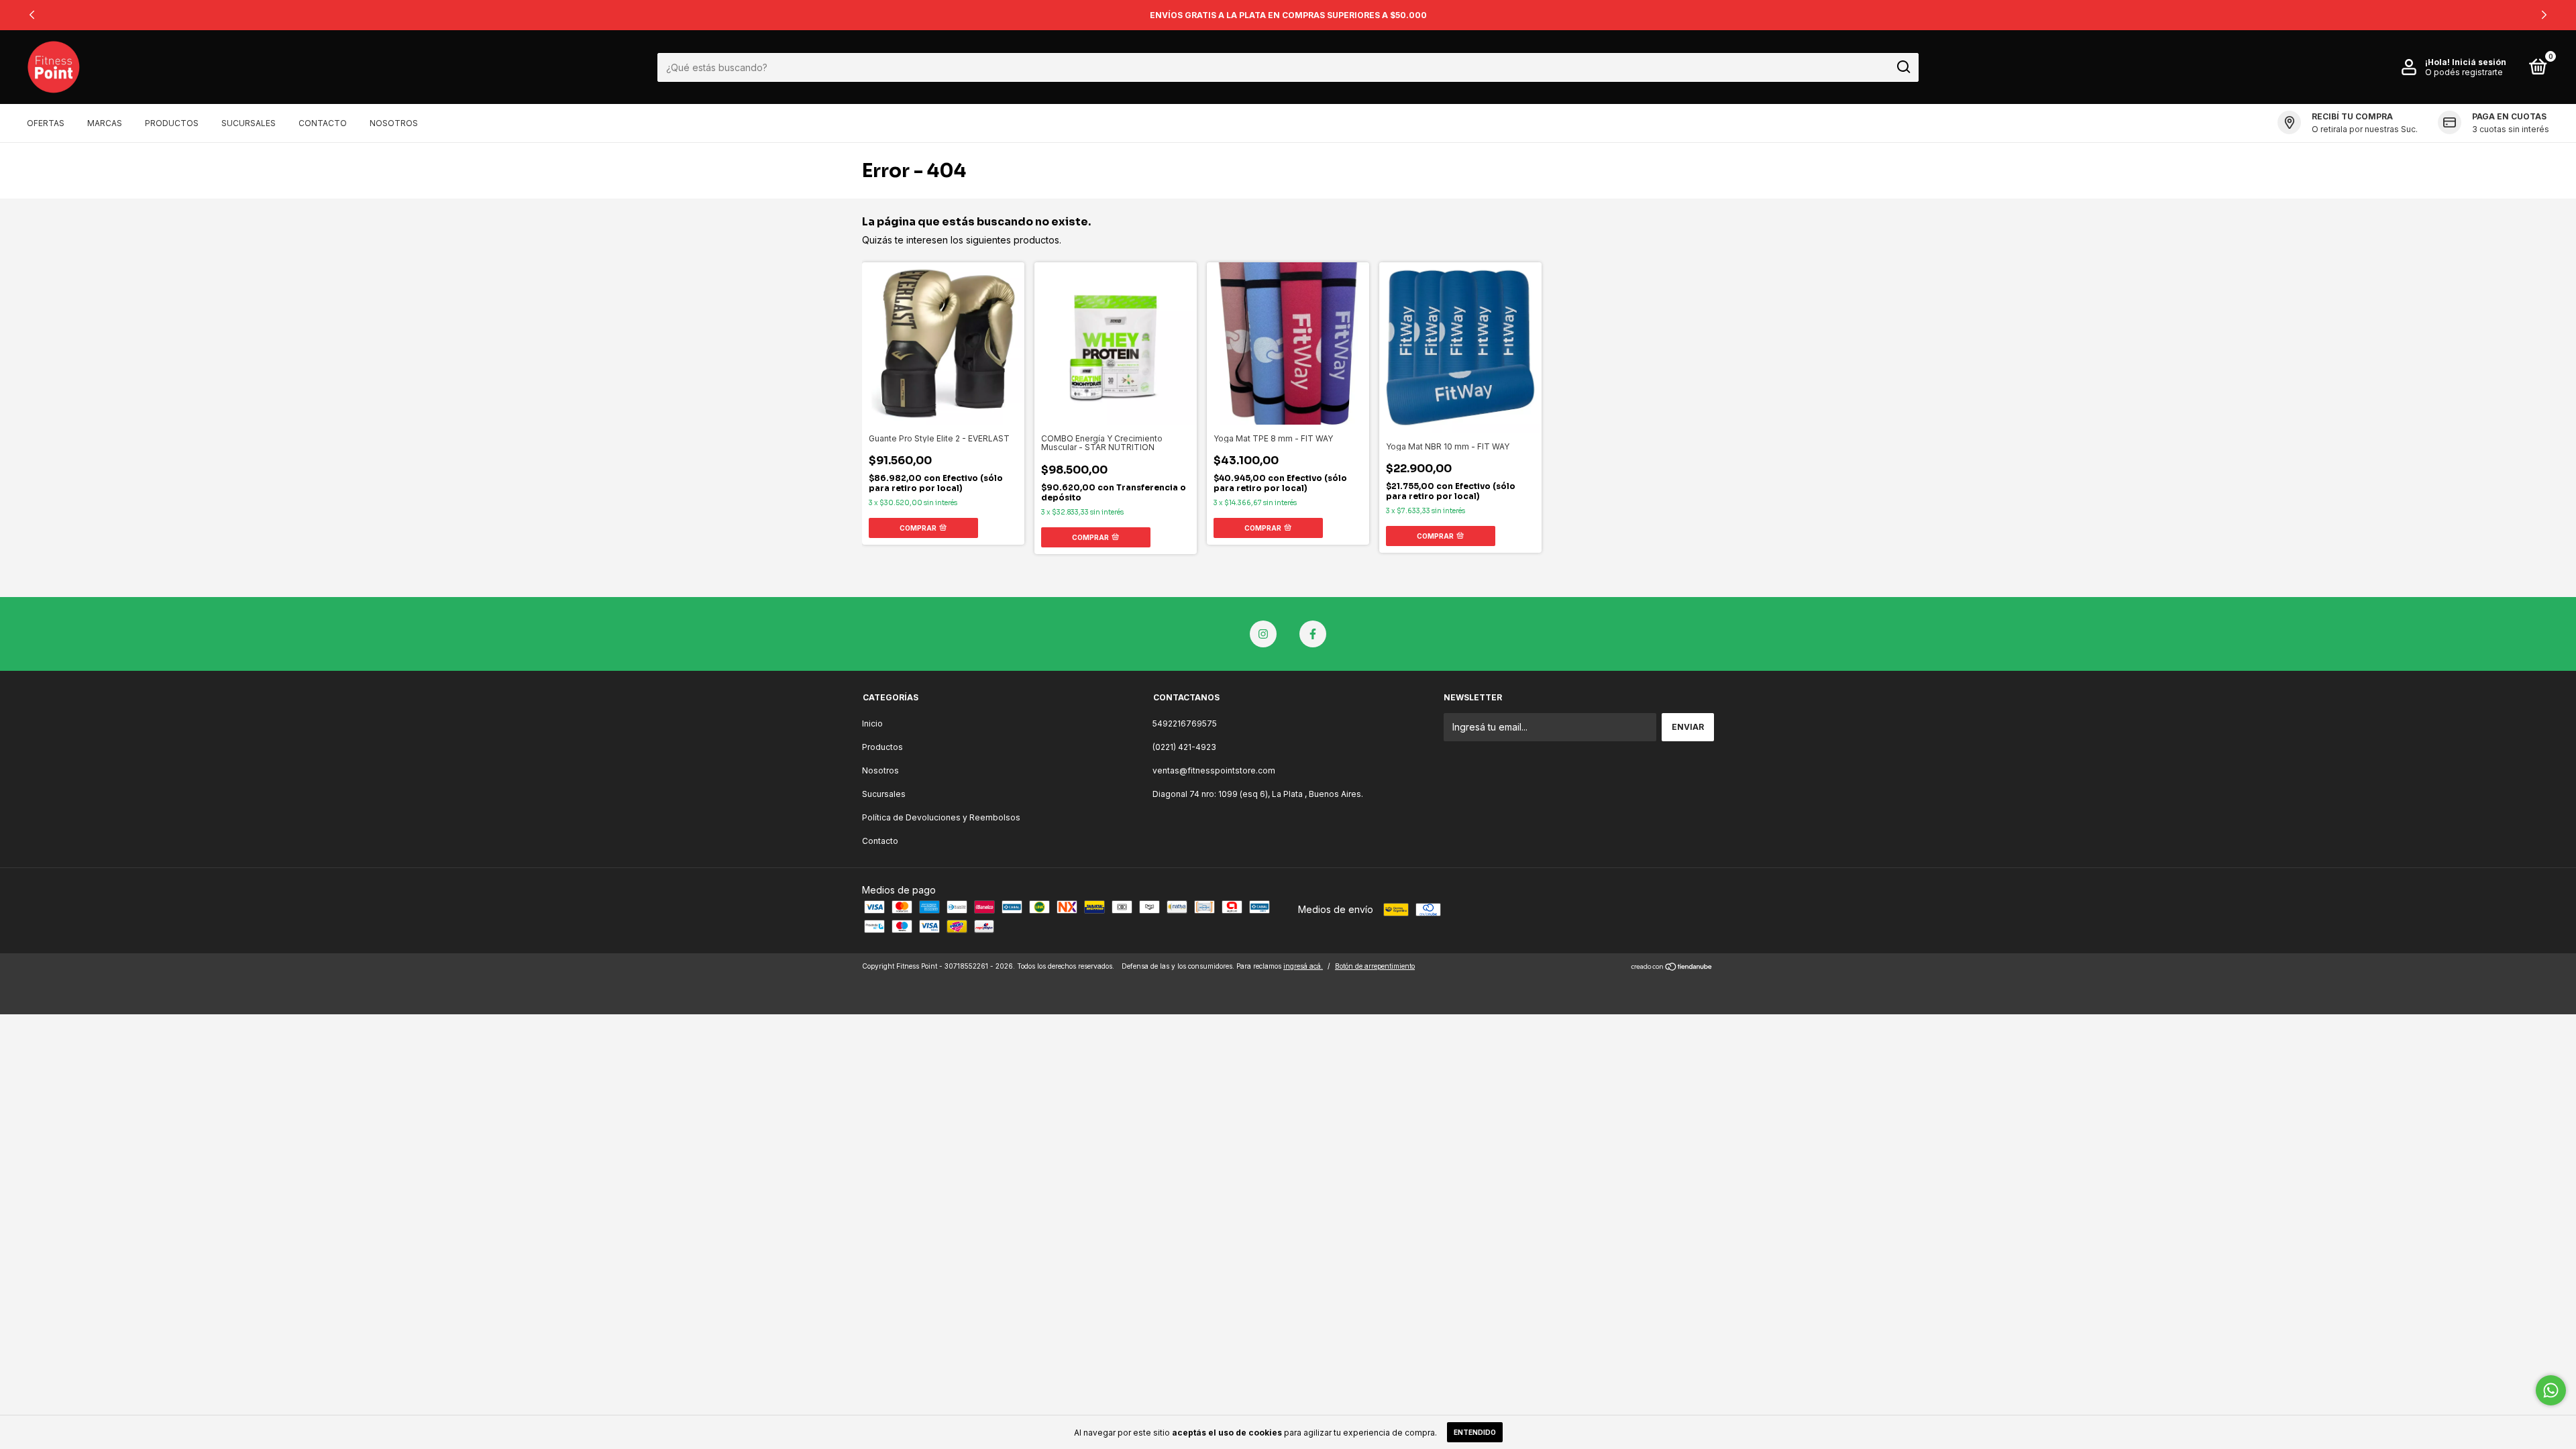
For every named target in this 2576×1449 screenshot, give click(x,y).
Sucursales (249, 123)
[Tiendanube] (1672, 968)
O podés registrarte (2464, 72)
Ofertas (46, 123)
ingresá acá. (1303, 966)
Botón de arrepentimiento (1375, 966)
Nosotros (394, 123)
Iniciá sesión (2479, 62)
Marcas (105, 123)
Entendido (1475, 1432)
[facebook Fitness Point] (1313, 634)
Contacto (323, 123)
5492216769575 (1185, 723)
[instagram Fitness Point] (1263, 634)
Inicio (872, 723)
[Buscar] (1903, 67)
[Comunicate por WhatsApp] (2551, 1390)
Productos (172, 123)
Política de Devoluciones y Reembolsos (941, 817)
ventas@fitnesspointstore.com (1214, 770)
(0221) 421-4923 (1184, 747)
